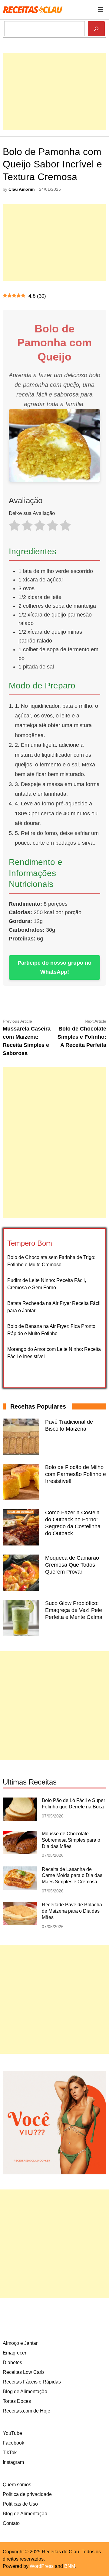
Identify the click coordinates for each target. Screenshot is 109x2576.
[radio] (14, 527)
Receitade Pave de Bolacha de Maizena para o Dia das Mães (72, 1911)
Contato (11, 2523)
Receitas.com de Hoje (26, 2411)
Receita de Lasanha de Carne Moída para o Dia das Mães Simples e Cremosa (72, 1876)
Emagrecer (15, 2353)
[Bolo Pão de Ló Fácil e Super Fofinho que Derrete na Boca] (20, 1819)
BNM (70, 2566)
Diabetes (12, 2362)
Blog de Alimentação (25, 2392)
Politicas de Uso (20, 2504)
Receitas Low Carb (23, 2372)
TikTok (10, 2453)
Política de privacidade (27, 2494)
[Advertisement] (54, 107)
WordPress (42, 2566)
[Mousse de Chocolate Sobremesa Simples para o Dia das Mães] (20, 1853)
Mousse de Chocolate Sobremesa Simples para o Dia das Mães (71, 1840)
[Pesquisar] (96, 29)
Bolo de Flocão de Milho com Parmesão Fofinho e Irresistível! (76, 1474)
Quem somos (17, 2485)
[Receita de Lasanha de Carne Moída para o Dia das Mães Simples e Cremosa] (20, 1888)
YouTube (12, 2433)
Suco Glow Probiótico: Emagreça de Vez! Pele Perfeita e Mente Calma (74, 1610)
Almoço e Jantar (20, 2343)
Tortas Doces (17, 2401)
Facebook (13, 2443)
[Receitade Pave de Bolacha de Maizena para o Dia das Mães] (20, 1924)
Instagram (13, 2462)
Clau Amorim (21, 189)
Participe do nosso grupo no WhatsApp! (54, 968)
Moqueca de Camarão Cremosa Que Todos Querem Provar (72, 1565)
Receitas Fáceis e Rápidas (32, 2382)
